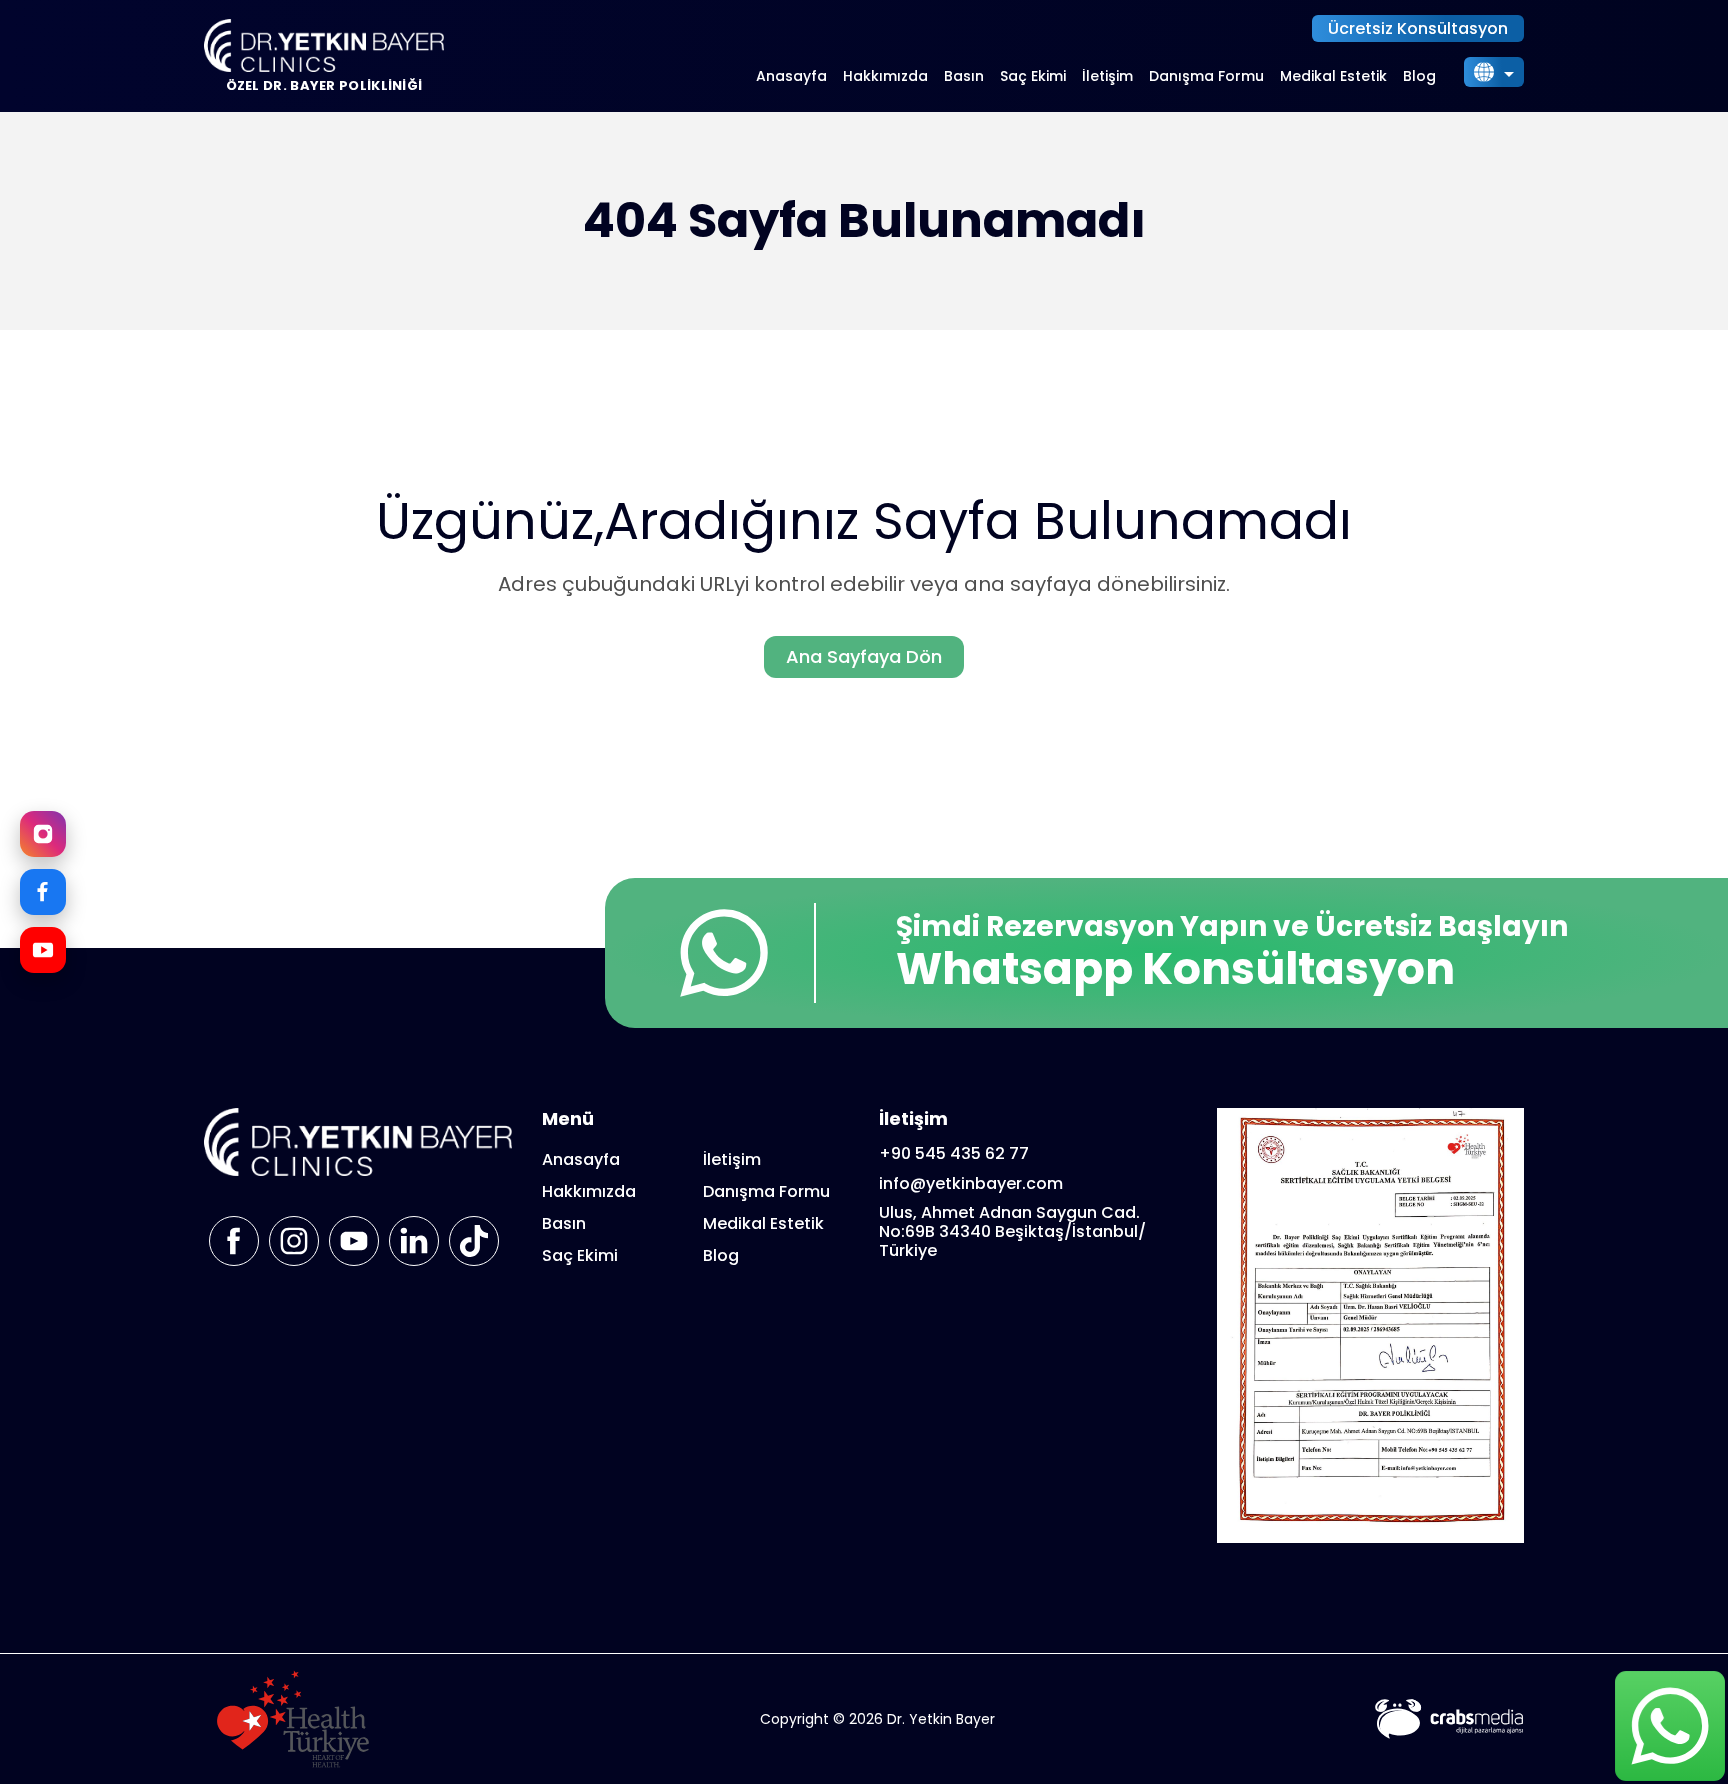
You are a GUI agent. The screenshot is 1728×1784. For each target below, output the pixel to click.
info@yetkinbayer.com (971, 1183)
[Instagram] (43, 834)
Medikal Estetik (1333, 76)
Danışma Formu (1206, 76)
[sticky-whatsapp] (1669, 1725)
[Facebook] (43, 892)
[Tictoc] (474, 1241)
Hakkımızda (885, 76)
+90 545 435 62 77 (954, 1153)
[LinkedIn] (414, 1241)
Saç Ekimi (1033, 76)
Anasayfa (791, 76)
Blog (1419, 76)
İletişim (1107, 76)
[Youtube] (354, 1241)
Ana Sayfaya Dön (864, 656)
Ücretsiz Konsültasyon (1418, 28)
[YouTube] (43, 950)
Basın (964, 76)
